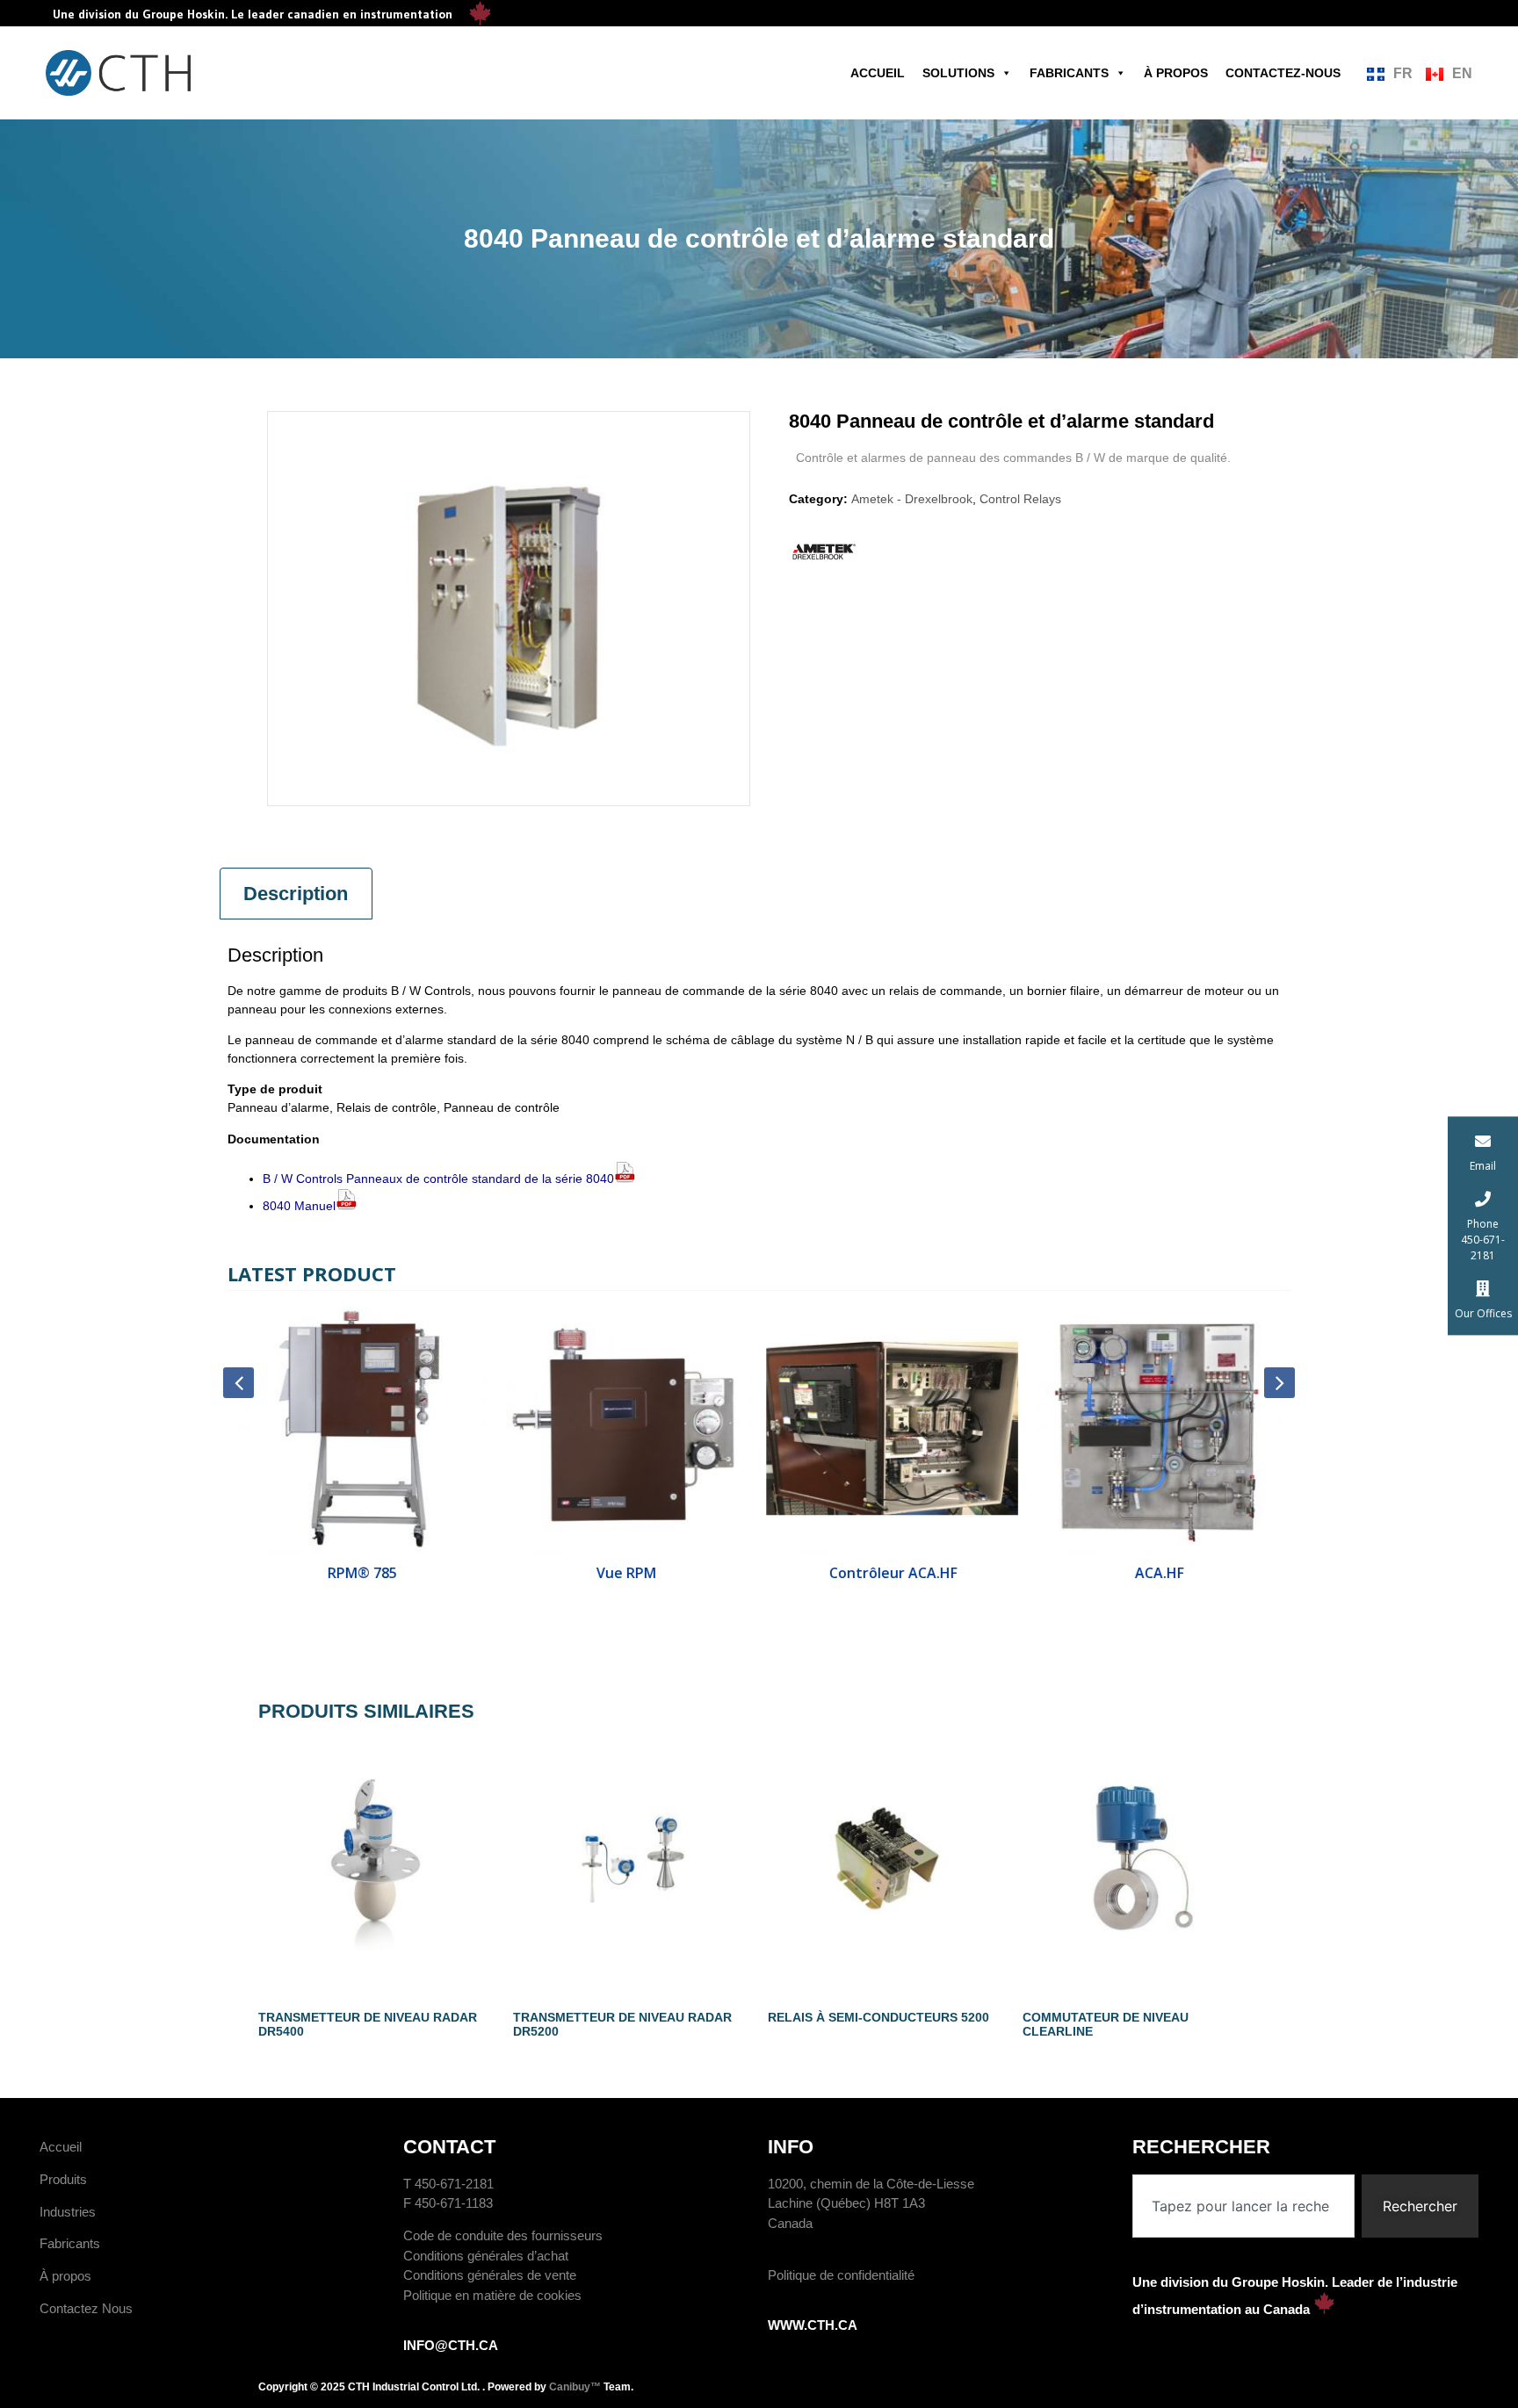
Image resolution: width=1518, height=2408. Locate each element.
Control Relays (1020, 499)
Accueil (878, 73)
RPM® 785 (361, 1573)
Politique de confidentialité (841, 2275)
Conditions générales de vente (490, 2275)
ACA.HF (1158, 1573)
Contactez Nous (86, 2308)
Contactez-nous (1283, 73)
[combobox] (1244, 2206)
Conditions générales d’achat (486, 2256)
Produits (63, 2179)
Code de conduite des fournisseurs (503, 2235)
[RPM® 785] (361, 1428)
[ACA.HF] (1158, 1428)
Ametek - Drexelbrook (912, 499)
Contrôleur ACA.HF (892, 1573)
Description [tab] (296, 894)
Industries (68, 2212)
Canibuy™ (575, 2387)
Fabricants (1069, 73)
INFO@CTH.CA (451, 2345)
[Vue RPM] (627, 1428)
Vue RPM (626, 1573)
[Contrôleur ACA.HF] (892, 1428)
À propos (1176, 73)
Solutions (958, 73)
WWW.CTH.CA (813, 2325)
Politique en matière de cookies (492, 2295)
